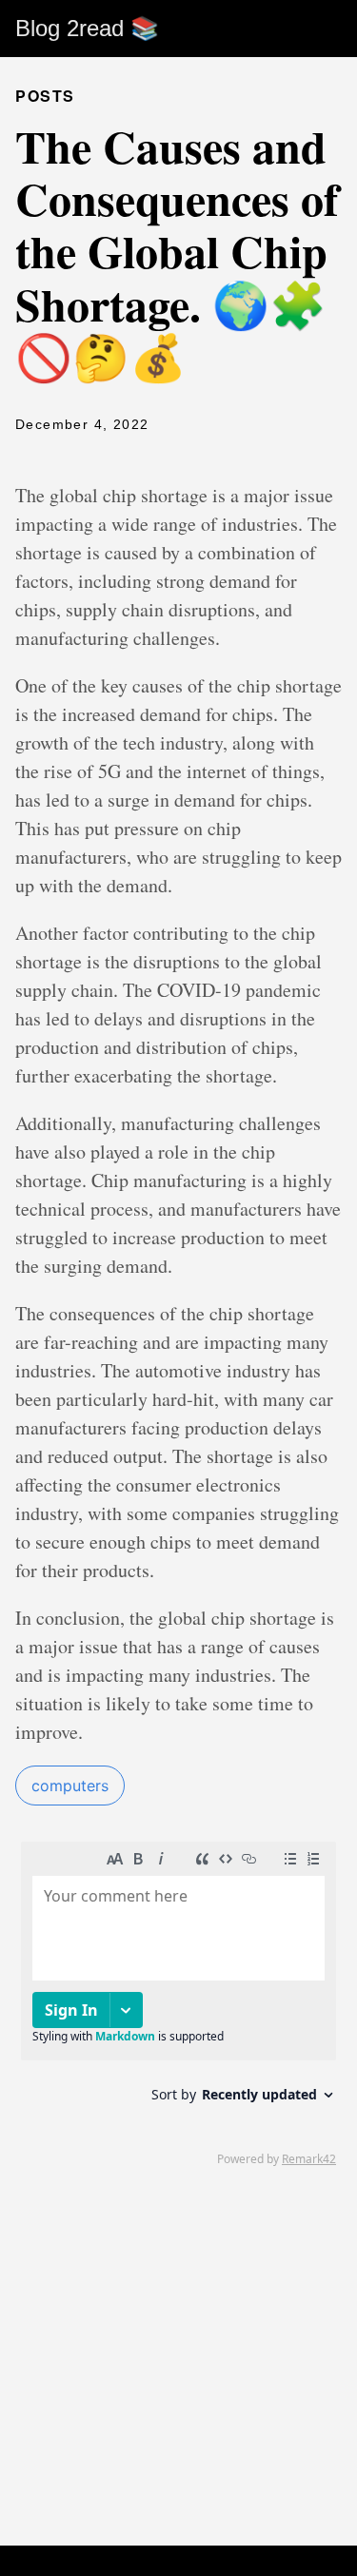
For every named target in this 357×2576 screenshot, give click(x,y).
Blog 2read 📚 (87, 28)
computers (70, 1786)
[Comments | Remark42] (178, 2002)
